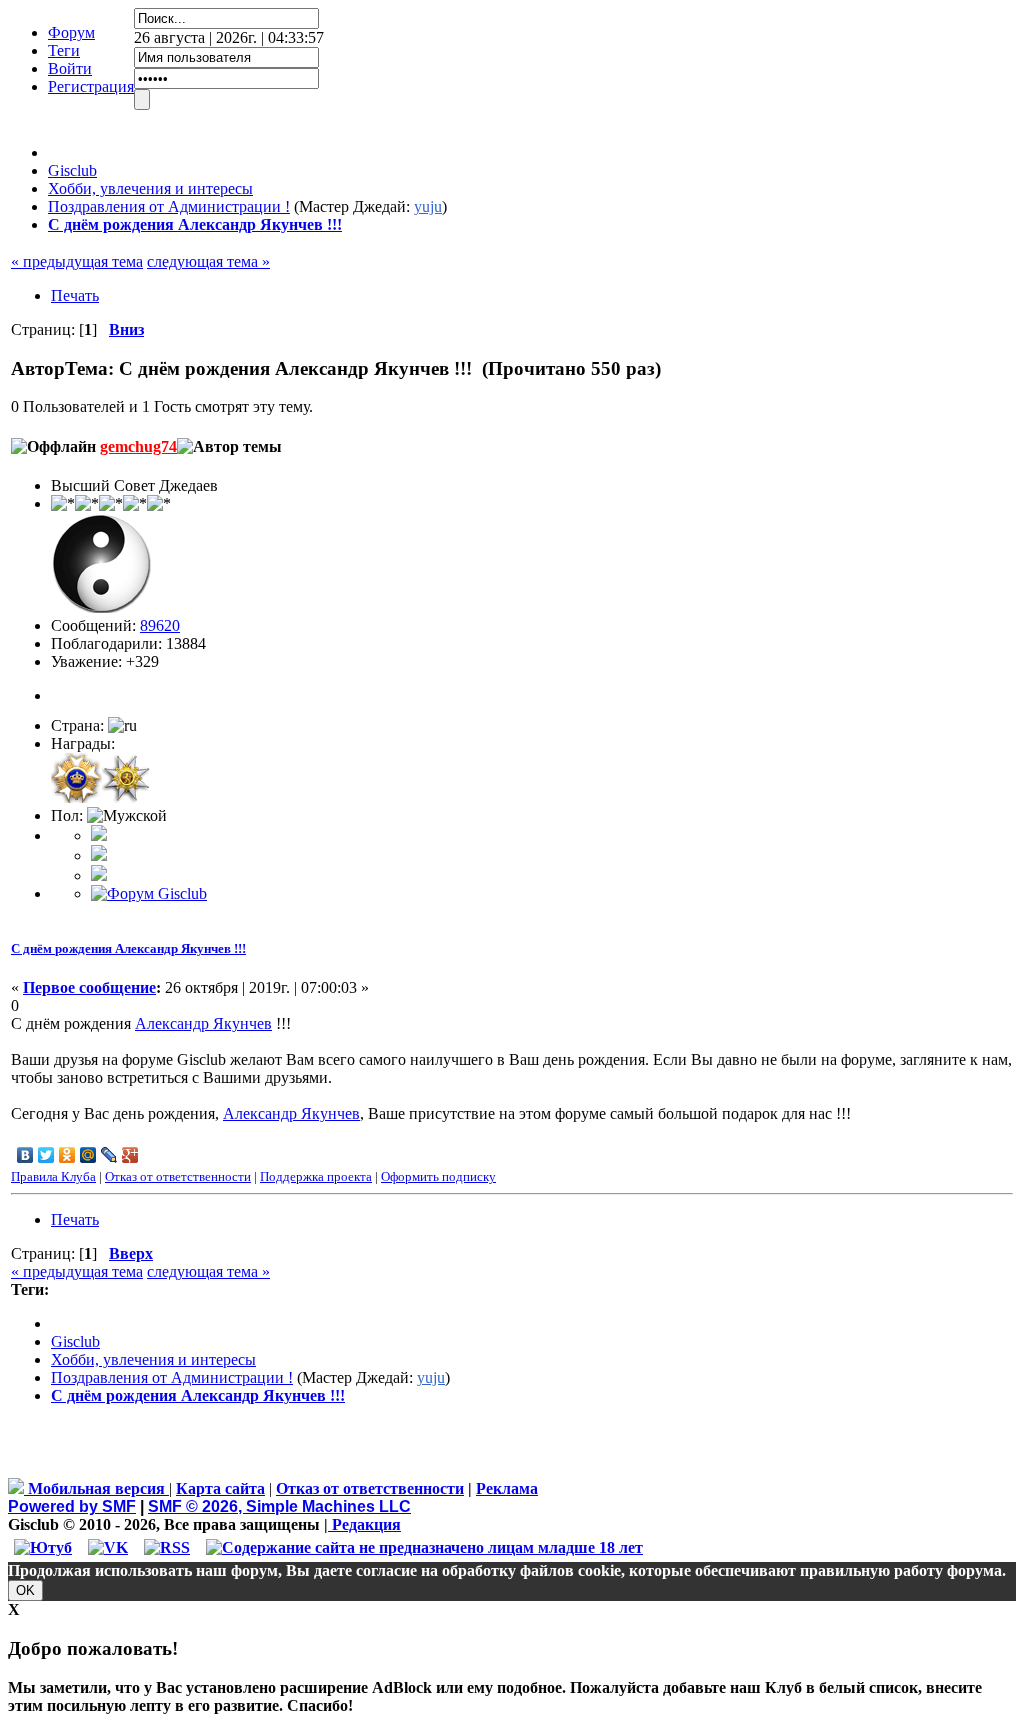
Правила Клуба (53, 1176)
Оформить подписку (438, 1176)
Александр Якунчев (203, 1023)
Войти (70, 68)
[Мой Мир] (88, 1155)
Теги (64, 50)
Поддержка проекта (316, 1176)
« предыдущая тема (77, 261)
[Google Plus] (130, 1155)
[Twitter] (46, 1155)
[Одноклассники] (67, 1155)
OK (25, 1590)
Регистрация (91, 86)
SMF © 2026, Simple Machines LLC (279, 1506)
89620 (160, 625)
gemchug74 (138, 446)
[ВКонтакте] (25, 1155)
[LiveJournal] (109, 1155)
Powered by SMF (72, 1506)
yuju (428, 206)
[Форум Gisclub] (149, 893)
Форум (71, 32)
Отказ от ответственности (178, 1176)
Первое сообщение (89, 987)
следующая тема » (208, 261)
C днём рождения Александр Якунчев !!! (128, 948)
